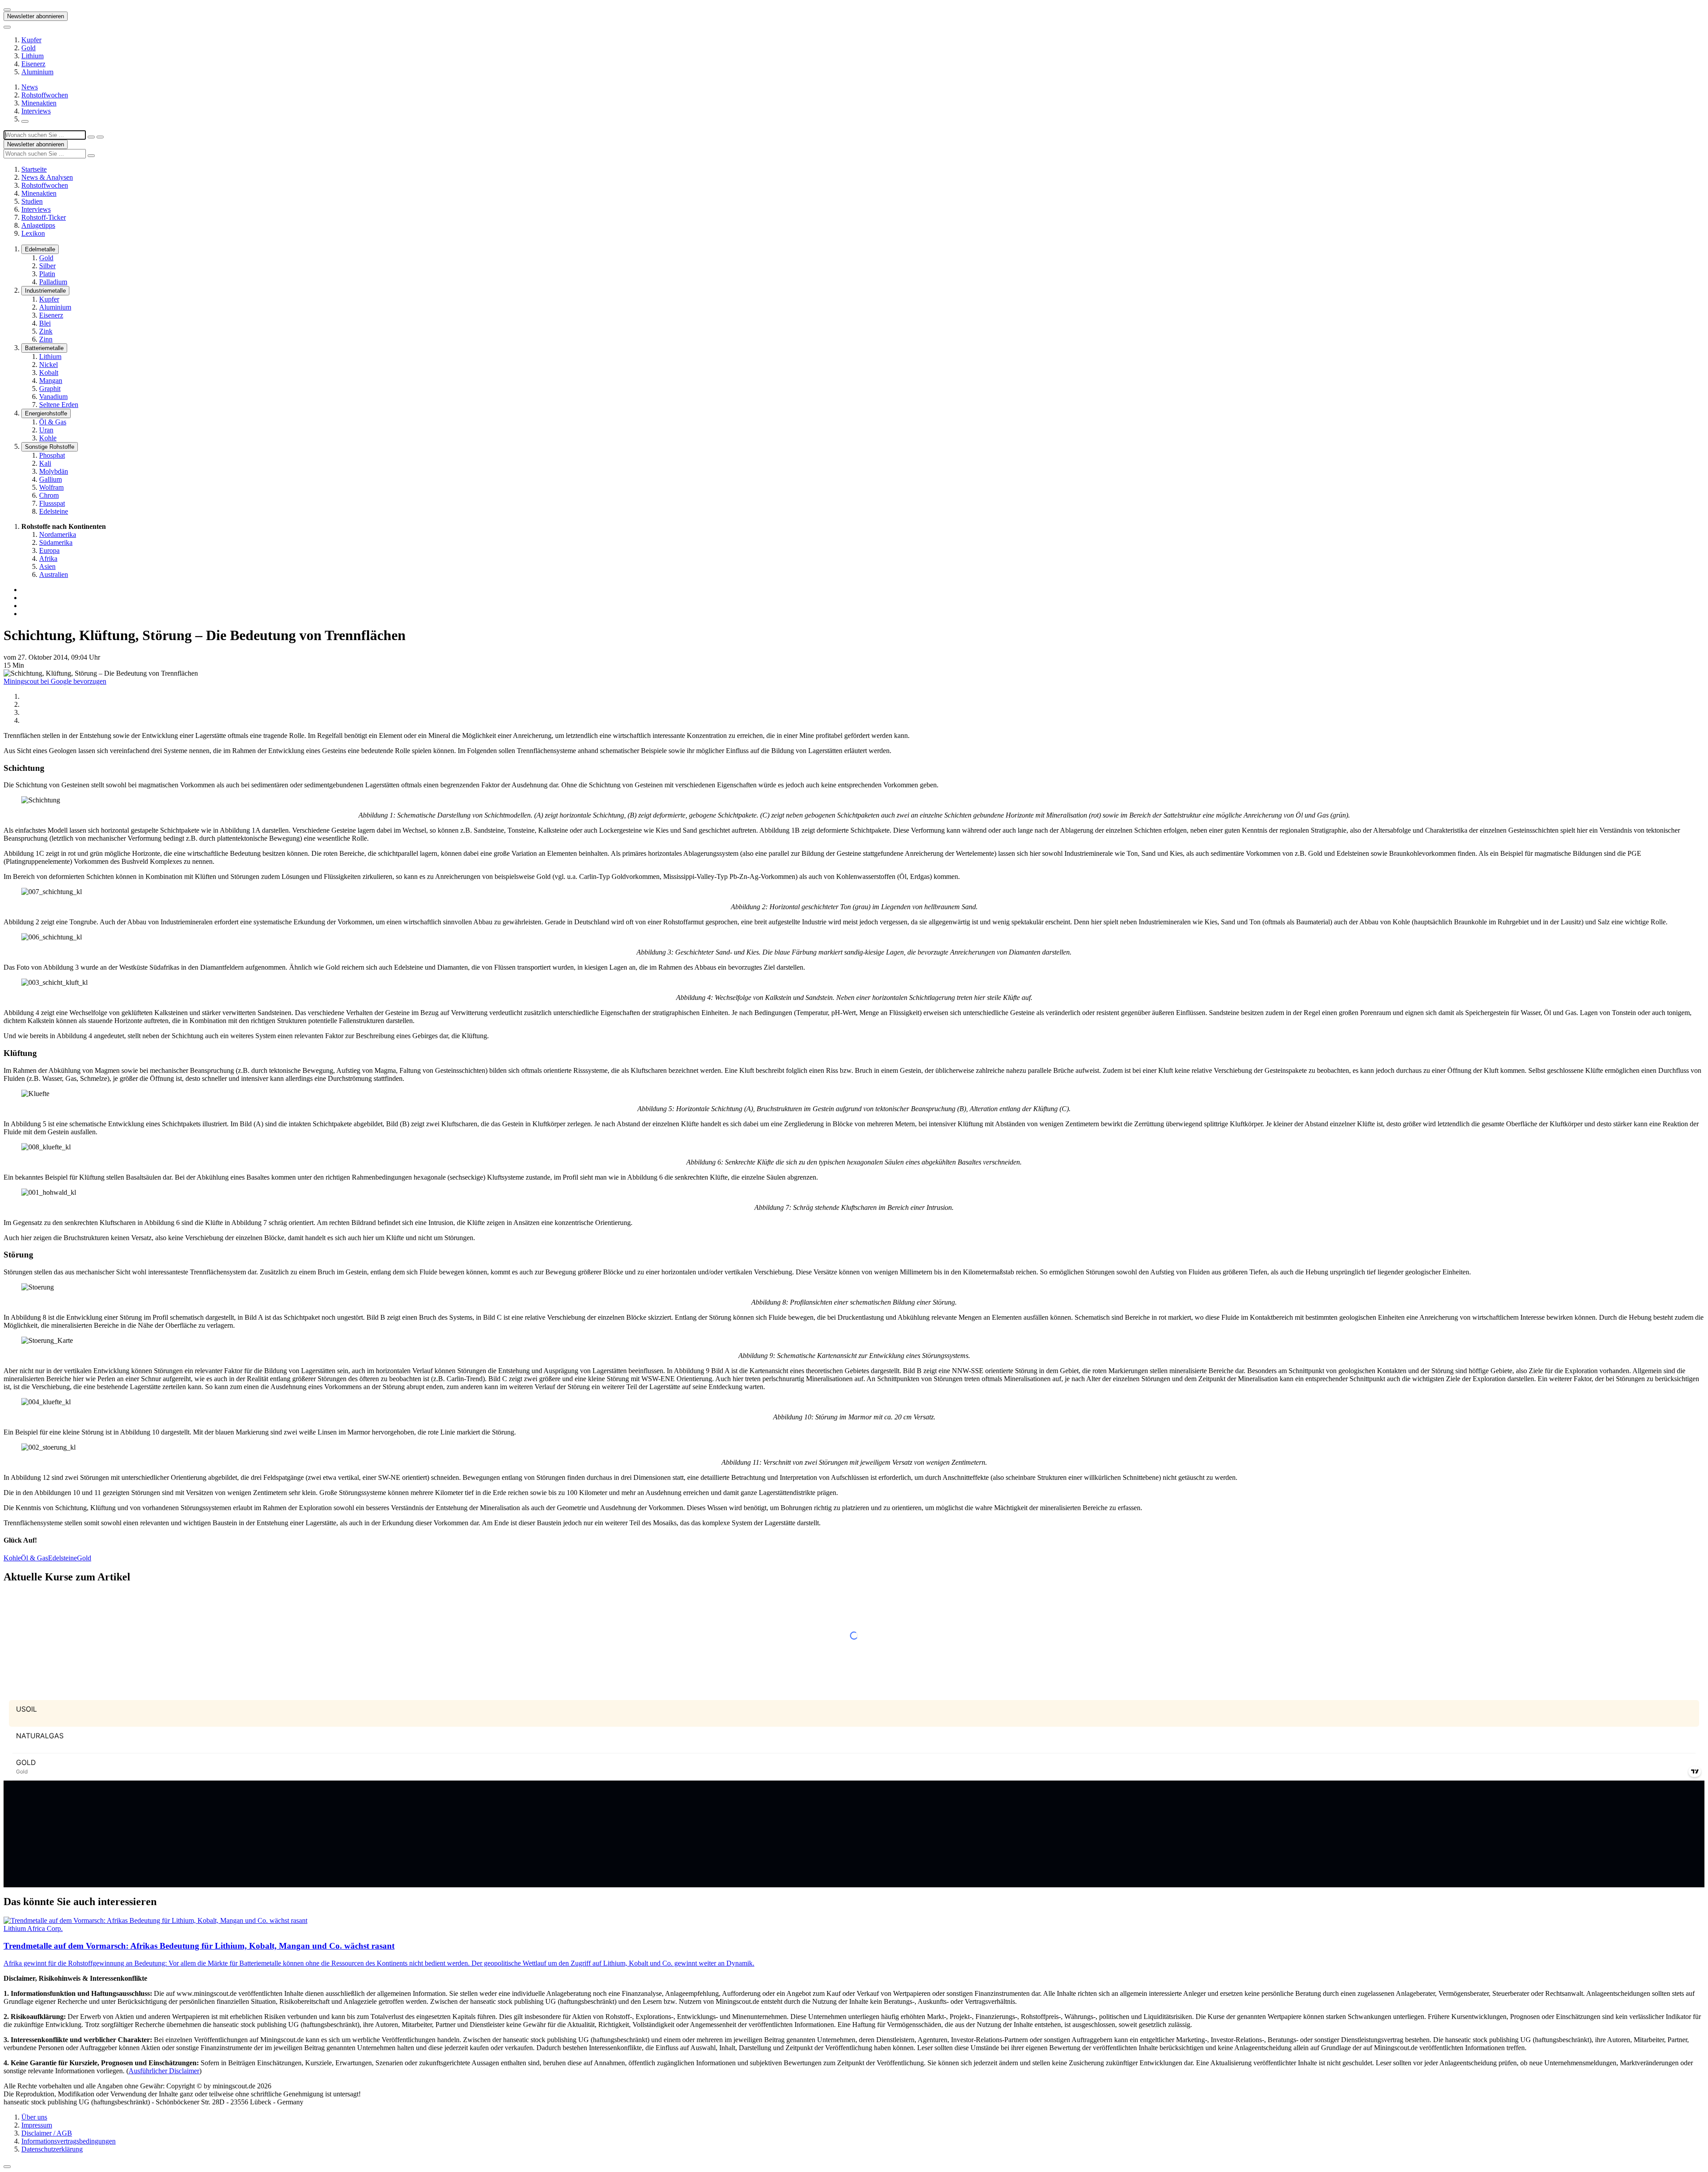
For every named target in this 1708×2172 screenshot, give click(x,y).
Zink (46, 331)
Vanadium (53, 397)
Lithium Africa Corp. (33, 1928)
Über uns (34, 2117)
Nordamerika (58, 534)
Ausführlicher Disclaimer (164, 2071)
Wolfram (51, 487)
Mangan (51, 381)
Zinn (46, 339)
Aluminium (37, 72)
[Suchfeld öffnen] (25, 121)
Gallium (50, 479)
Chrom (49, 495)
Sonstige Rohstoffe (50, 447)
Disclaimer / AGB (47, 2133)
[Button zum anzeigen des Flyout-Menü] (7, 10)
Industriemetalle (45, 291)
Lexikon (33, 233)
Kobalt (49, 373)
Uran (46, 430)
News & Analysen (47, 177)
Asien (47, 566)
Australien (54, 574)
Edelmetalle (40, 249)
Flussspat (52, 503)
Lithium (32, 56)
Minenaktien (39, 103)
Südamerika (56, 542)
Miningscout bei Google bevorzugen (55, 681)
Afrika (48, 558)
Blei (45, 323)
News (30, 87)
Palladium (53, 282)
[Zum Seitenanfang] (7, 2167)
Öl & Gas (53, 422)
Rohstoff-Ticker (44, 217)
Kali (45, 463)
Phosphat (52, 455)
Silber (47, 266)
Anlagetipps (38, 225)
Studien (32, 201)
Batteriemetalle (44, 348)
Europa (49, 550)
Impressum (37, 2125)
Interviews (36, 111)
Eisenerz (33, 64)
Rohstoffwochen (45, 95)
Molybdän (54, 471)
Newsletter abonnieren (36, 16)
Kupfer (31, 40)
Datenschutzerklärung (52, 2149)
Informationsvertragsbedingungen (68, 2141)
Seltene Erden (59, 405)
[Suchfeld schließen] (91, 137)
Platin (47, 274)
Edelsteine (54, 511)
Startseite (34, 169)
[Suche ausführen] (100, 137)
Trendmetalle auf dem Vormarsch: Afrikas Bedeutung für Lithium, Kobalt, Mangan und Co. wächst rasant (199, 1946)
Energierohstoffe (46, 413)
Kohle (48, 438)
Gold (28, 48)
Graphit (50, 389)
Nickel (48, 365)
